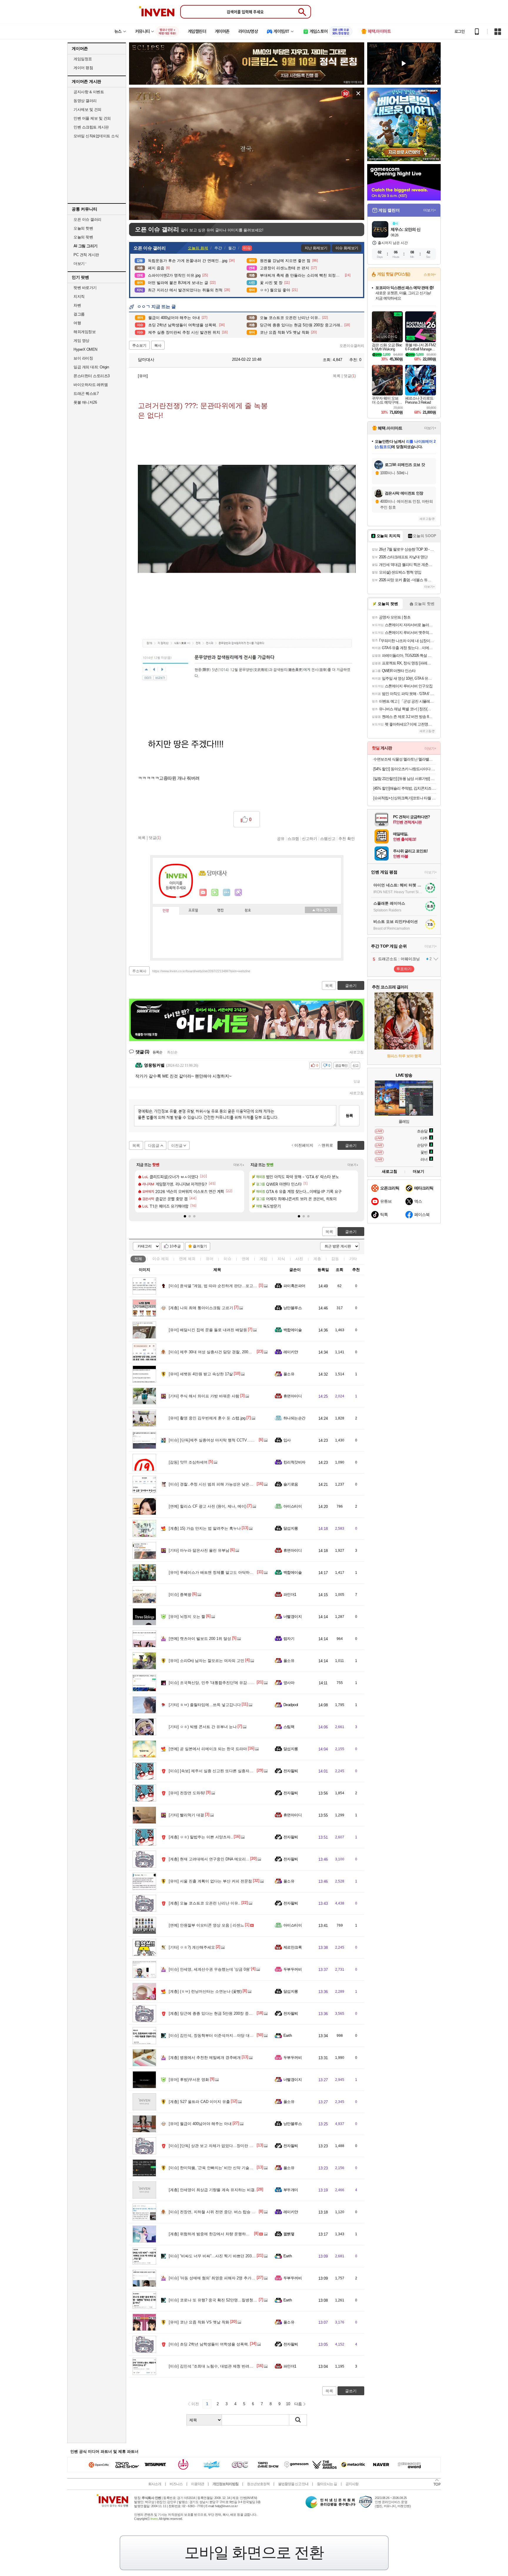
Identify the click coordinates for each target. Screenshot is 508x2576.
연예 (187, 1259)
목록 (337, 376)
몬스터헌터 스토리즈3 (92, 376)
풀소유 (289, 1374)
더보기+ (239, 1165)
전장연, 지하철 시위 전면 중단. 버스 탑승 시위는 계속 (220, 2212)
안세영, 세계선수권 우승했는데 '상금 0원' (209, 1969)
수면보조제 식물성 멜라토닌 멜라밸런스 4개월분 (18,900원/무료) (405, 759)
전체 (138, 1259)
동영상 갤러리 (85, 101)
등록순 (157, 1052)
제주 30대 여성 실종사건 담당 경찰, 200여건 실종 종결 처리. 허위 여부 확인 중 (242, 1352)
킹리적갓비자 (294, 1462)
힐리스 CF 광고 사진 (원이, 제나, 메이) (208, 1506)
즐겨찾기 (200, 1246)
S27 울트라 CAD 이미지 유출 (199, 2102)
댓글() (350, 376)
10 (288, 2404)
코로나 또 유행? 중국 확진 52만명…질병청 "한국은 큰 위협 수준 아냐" (234, 2300)
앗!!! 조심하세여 (188, 1462)
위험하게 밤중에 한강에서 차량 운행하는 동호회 (215, 2234)
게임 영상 (81, 341)
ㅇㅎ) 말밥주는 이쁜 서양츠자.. (201, 1837)
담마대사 (146, 360)
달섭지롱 (291, 1528)
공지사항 (352, 2484)
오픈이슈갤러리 (352, 346)
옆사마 (289, 1683)
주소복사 (139, 971)
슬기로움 (291, 1484)
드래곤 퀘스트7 (86, 394)
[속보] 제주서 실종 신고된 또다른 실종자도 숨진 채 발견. (223, 1771)
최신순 (172, 1052)
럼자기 (289, 1639)
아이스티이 (293, 1506)
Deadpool (291, 1705)
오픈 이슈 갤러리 (87, 219)
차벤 (77, 305)
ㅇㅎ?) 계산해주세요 (192, 1947)
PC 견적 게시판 (86, 255)
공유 (281, 838)
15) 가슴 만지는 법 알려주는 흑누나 (205, 1528)
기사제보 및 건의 (87, 110)
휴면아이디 (293, 1396)
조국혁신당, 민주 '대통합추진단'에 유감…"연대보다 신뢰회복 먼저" (232, 1683)
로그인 (459, 31)
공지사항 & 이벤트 (89, 92)
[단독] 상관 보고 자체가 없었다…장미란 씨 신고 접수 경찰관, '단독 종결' (236, 2146)
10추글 (175, 1246)
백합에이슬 (293, 1330)
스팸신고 (328, 838)
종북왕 (180, 1594)
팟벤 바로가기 (85, 288)
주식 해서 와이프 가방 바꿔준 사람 (204, 1396)
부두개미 (291, 2190)
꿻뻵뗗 (289, 2234)
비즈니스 (176, 2484)
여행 (77, 323)
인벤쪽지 (203, 893)
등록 (349, 1116)
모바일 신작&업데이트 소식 (96, 136)
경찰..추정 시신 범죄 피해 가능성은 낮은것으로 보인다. (222, 1484)
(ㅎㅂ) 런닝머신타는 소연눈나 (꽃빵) (205, 1991)
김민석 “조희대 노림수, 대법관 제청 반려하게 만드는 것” (222, 2366)
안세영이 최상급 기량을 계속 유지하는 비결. (212, 2190)
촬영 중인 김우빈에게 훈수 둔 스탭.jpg (207, 1418)
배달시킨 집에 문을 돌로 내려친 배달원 (208, 1330)
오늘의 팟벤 (83, 237)
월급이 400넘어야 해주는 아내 (200, 2124)
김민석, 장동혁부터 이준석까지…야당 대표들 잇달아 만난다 (226, 2035)
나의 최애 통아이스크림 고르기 (201, 1308)
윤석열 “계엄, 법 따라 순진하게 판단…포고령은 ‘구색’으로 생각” (229, 1286)
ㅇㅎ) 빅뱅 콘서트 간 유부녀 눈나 (203, 1727)
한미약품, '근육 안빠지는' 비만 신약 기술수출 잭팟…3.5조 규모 (228, 2168)
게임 (263, 1259)
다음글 (154, 1146)
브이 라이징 (83, 358)
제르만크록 (293, 1947)
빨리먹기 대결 (186, 1815)
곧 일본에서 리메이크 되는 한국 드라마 (208, 1749)
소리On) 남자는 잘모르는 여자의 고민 (207, 1661)
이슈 (161, 1259)
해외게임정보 (85, 332)
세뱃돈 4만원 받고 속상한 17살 (201, 1374)
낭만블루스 (293, 1308)
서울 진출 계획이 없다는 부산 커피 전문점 (210, 1881)
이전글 (177, 1146)
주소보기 (139, 345)
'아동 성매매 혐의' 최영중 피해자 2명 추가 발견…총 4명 (222, 2278)
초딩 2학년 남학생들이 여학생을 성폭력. (209, 2344)
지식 (281, 1259)
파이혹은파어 (294, 1286)
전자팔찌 (291, 1771)
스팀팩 (289, 1727)
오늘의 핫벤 (83, 228)
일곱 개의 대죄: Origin (91, 367)
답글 (357, 1081)
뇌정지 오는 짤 (187, 1617)
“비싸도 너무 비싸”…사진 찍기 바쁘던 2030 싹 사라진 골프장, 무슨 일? (235, 2256)
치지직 (79, 296)
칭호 (248, 911)
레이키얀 (291, 1352)
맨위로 (327, 1145)
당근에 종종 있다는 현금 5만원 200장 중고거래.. (216, 2013)
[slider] (250, 216)
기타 (353, 1259)
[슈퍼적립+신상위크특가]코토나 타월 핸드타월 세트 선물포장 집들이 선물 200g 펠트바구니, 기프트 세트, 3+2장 (405, 798)
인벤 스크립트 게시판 (91, 127)
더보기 (227, 893)
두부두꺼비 (293, 1969)
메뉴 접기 (321, 910)
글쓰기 (351, 1232)
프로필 (193, 911)
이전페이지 (304, 1145)
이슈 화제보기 (347, 248)
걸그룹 (79, 314)
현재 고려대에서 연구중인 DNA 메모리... (209, 1859)
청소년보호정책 (258, 2484)
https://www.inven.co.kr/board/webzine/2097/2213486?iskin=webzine (201, 971)
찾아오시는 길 (327, 2484)
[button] (185, 1216)
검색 (298, 2420)
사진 (299, 1259)
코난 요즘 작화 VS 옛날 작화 (199, 2322)
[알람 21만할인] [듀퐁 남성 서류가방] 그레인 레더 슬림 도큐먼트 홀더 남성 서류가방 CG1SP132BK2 (405, 779)
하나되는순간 (294, 1418)
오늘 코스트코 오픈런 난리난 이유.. (205, 1903)
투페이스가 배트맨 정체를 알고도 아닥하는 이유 (215, 1572)
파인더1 (290, 1594)
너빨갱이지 (293, 1617)
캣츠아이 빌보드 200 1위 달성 (200, 1639)
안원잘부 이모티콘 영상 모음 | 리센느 (206, 1925)
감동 (335, 1259)
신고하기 (310, 838)
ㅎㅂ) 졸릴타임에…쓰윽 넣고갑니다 (205, 1705)
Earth (288, 2035)
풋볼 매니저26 (85, 402)
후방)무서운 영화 (189, 2080)
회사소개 (155, 2484)
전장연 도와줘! (187, 1793)
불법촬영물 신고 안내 (293, 2484)
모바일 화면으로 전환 (254, 2552)
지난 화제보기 (316, 248)
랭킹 (220, 911)
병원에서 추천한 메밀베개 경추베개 (205, 2058)
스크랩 (293, 838)
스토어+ (430, 275)
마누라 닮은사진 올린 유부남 (199, 1550)
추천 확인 (347, 838)
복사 (158, 345)
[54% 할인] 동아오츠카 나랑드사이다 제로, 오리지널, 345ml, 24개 (405, 769)
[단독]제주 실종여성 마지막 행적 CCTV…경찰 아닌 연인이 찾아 (229, 1440)
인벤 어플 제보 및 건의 (92, 118)
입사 (287, 1440)
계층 (317, 1259)
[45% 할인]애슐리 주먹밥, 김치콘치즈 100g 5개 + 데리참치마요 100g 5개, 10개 (405, 788)
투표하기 (404, 969)
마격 (238, 893)
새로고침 (357, 1052)
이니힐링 (215, 893)
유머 (210, 1259)
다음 (298, 2404)
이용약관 (198, 2484)
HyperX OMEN (85, 349)
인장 (166, 911)
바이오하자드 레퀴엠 (91, 385)
